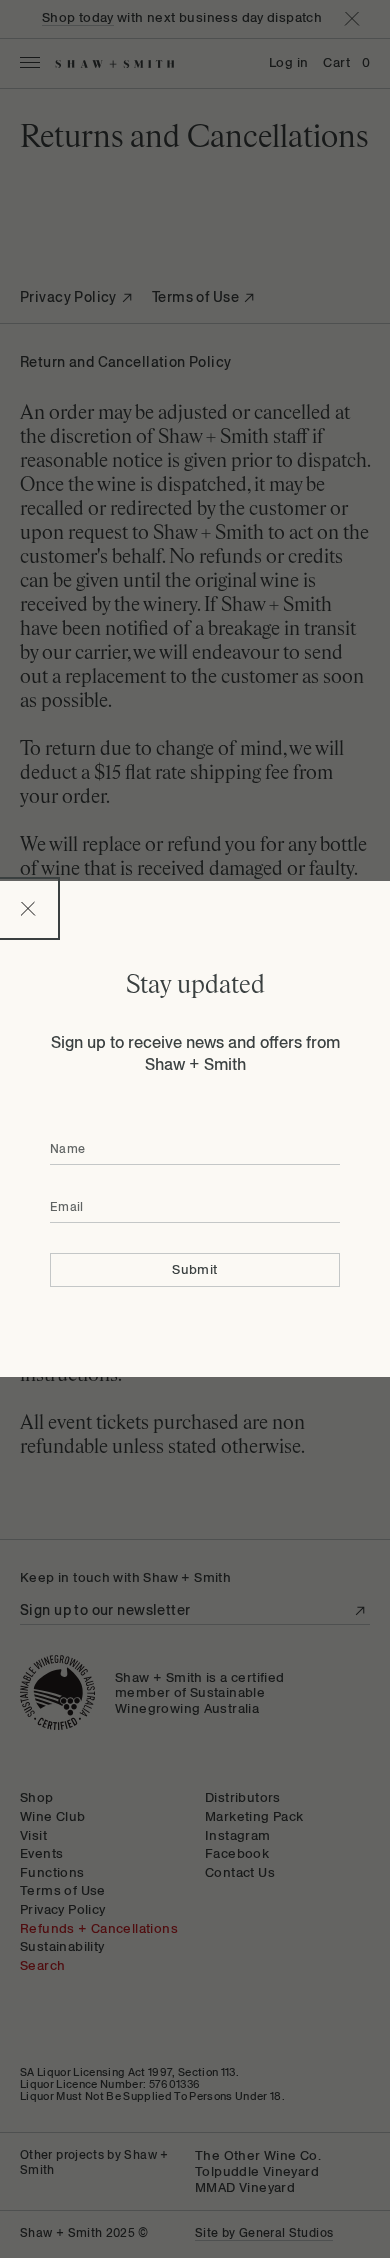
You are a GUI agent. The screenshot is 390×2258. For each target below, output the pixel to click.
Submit (194, 1269)
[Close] (28, 908)
